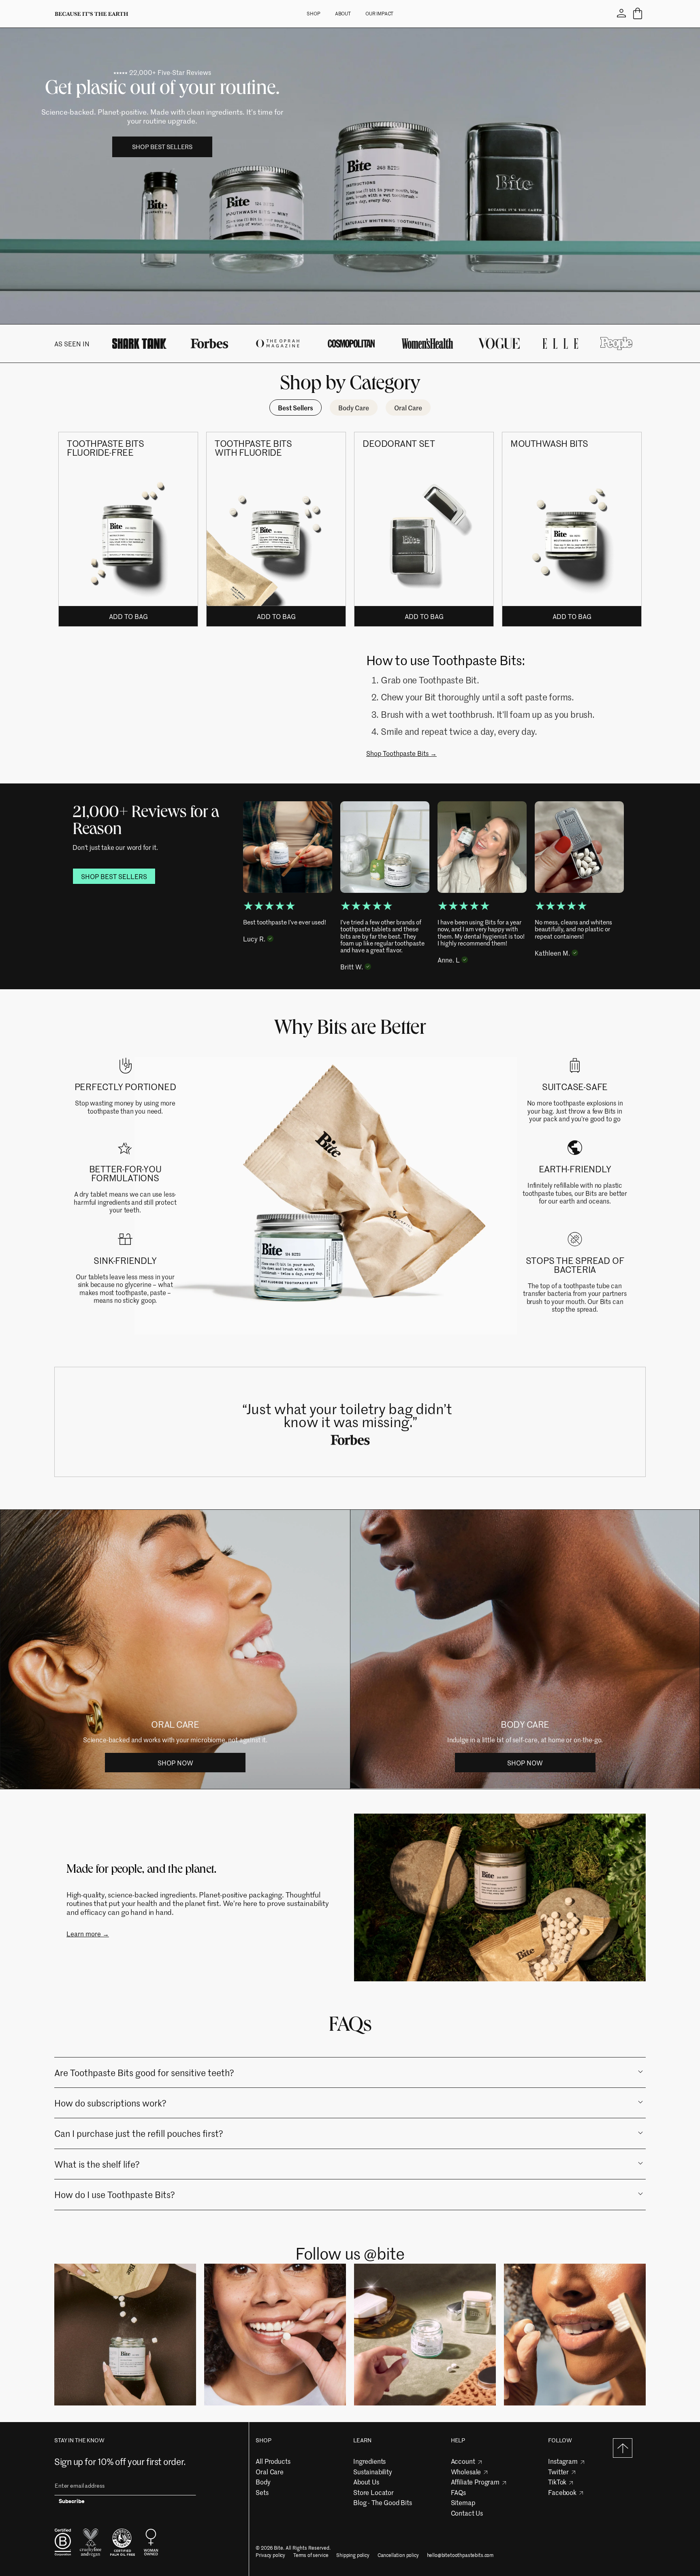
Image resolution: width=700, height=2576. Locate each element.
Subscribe (72, 2502)
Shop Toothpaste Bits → (401, 753)
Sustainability (373, 2471)
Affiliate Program (475, 2482)
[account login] (621, 14)
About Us (366, 2482)
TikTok (557, 2482)
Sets (262, 2492)
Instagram (563, 2461)
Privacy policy (270, 2555)
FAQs (458, 2492)
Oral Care (270, 2471)
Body (263, 2482)
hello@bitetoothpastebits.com (460, 2555)
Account (463, 2461)
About (343, 13)
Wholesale (466, 2471)
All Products (273, 2461)
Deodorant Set (399, 443)
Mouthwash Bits (549, 443)
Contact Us (467, 2513)
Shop (314, 13)
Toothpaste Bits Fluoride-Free (105, 448)
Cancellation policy (398, 2555)
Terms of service (311, 2555)
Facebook (562, 2492)
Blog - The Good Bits (383, 2502)
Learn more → (88, 1934)
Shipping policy (353, 2555)
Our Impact (379, 13)
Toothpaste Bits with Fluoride (253, 448)
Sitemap (463, 2502)
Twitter (558, 2471)
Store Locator (373, 2492)
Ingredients (369, 2461)
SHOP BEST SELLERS (162, 147)
